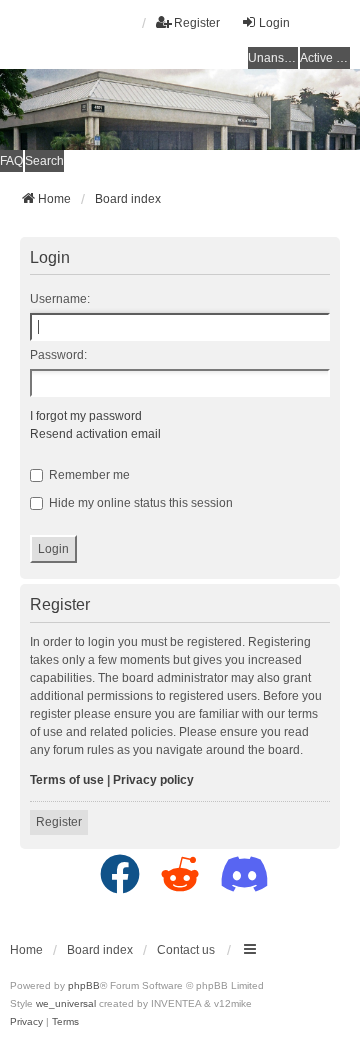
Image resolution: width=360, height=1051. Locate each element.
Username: (60, 299)
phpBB (84, 985)
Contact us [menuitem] (186, 950)
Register (59, 822)
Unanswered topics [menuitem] (273, 58)
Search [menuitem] (44, 161)
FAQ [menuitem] (11, 161)
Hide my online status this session (139, 503)
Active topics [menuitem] (325, 58)
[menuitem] (28, 1021)
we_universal (66, 1003)
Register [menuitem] (197, 23)
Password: (58, 355)
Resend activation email (95, 434)
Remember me (88, 475)
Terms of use (67, 780)
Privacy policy (153, 780)
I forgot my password (86, 416)
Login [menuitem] (274, 23)
